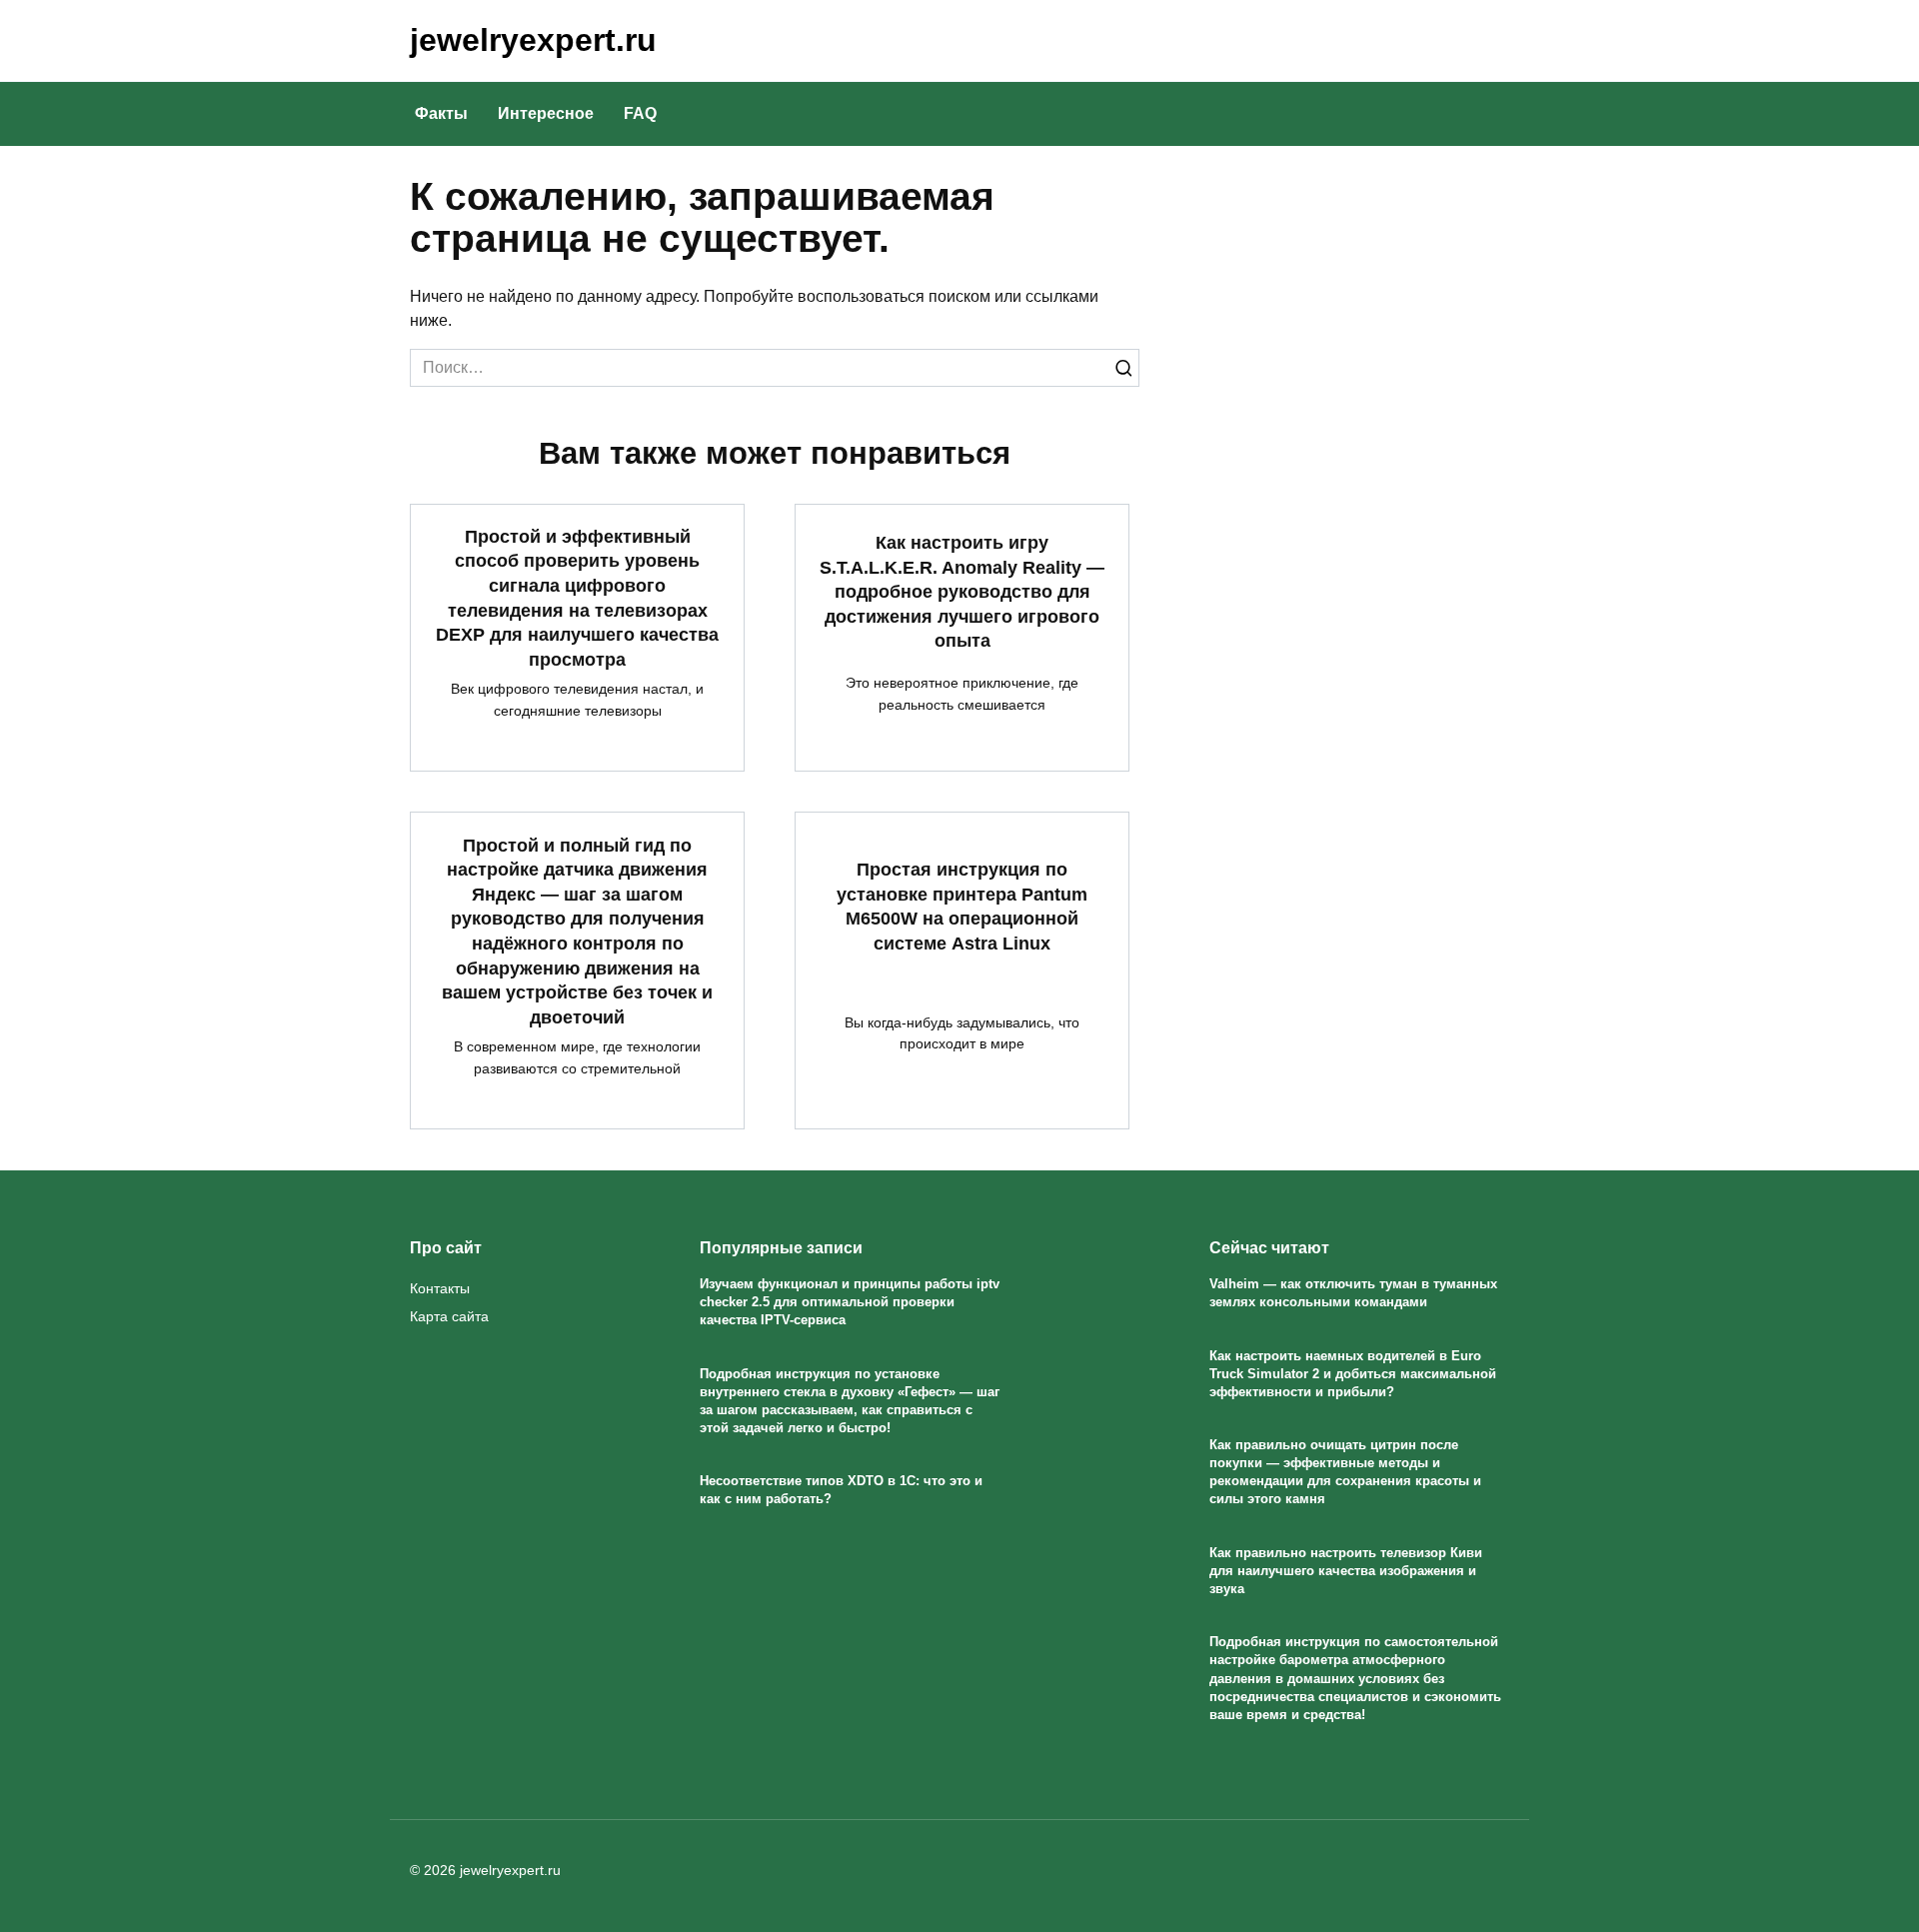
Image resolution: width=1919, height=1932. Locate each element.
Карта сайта (449, 1316)
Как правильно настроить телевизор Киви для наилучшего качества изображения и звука (1346, 1571)
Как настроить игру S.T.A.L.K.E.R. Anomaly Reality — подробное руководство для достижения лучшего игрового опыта (962, 592)
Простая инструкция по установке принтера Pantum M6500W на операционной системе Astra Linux (962, 907)
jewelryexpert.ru (533, 40)
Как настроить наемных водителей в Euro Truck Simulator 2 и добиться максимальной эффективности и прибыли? (1353, 1374)
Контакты (440, 1288)
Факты (441, 113)
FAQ (640, 113)
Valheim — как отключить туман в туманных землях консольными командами (1353, 1293)
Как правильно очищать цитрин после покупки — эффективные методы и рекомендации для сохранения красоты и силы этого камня (1345, 1472)
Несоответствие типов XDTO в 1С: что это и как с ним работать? (841, 1491)
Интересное (546, 113)
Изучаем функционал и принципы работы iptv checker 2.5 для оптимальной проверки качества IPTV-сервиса (850, 1302)
